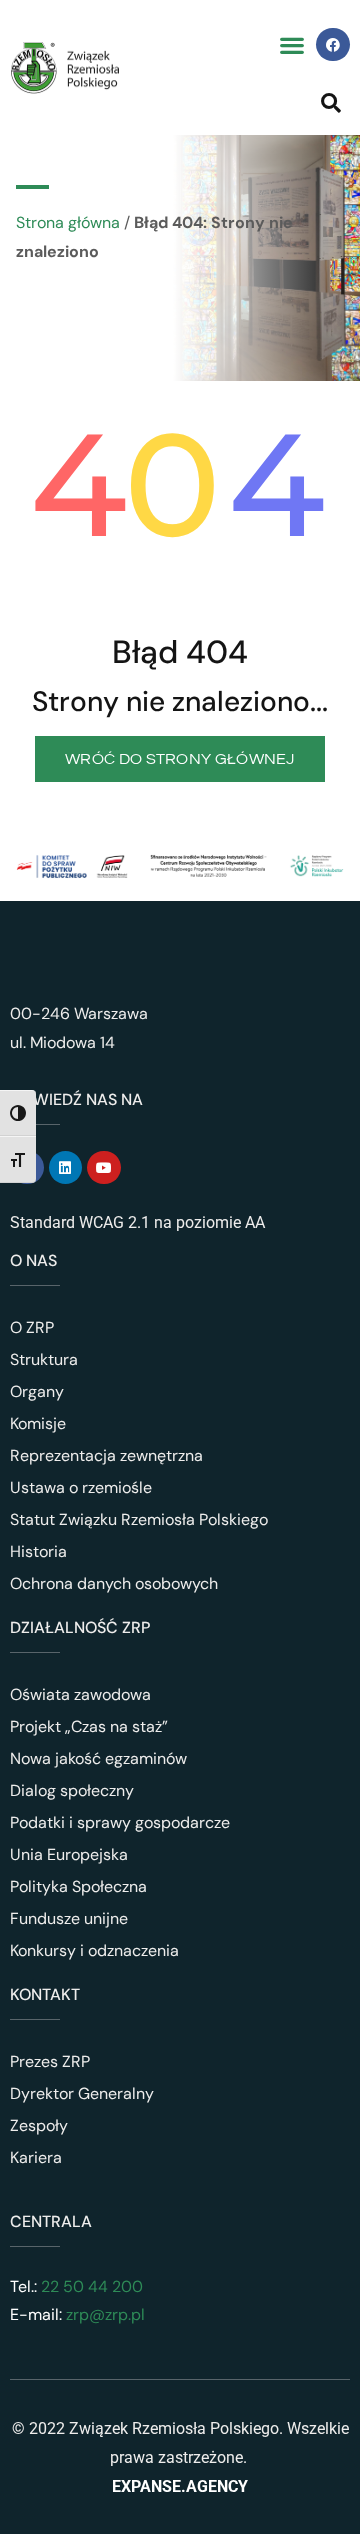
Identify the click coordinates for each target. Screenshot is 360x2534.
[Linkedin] (66, 1168)
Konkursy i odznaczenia (94, 1950)
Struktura (44, 1359)
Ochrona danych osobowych (114, 1583)
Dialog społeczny (72, 1790)
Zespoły (39, 2125)
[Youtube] (104, 1168)
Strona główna (68, 222)
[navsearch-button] (331, 102)
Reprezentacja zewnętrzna (106, 1455)
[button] (291, 44)
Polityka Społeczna (78, 1886)
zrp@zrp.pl (105, 2314)
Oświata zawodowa (80, 1694)
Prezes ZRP (50, 2061)
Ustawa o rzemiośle (81, 1487)
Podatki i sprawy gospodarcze (120, 1822)
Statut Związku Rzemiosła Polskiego (139, 1519)
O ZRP (32, 1327)
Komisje (38, 1423)
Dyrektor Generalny (82, 2093)
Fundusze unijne (69, 1918)
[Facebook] (333, 45)
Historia (38, 1551)
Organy (37, 1391)
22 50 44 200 (90, 2286)
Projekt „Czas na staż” (89, 1726)
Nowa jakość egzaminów (98, 1758)
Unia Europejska (69, 1854)
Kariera (36, 2157)
